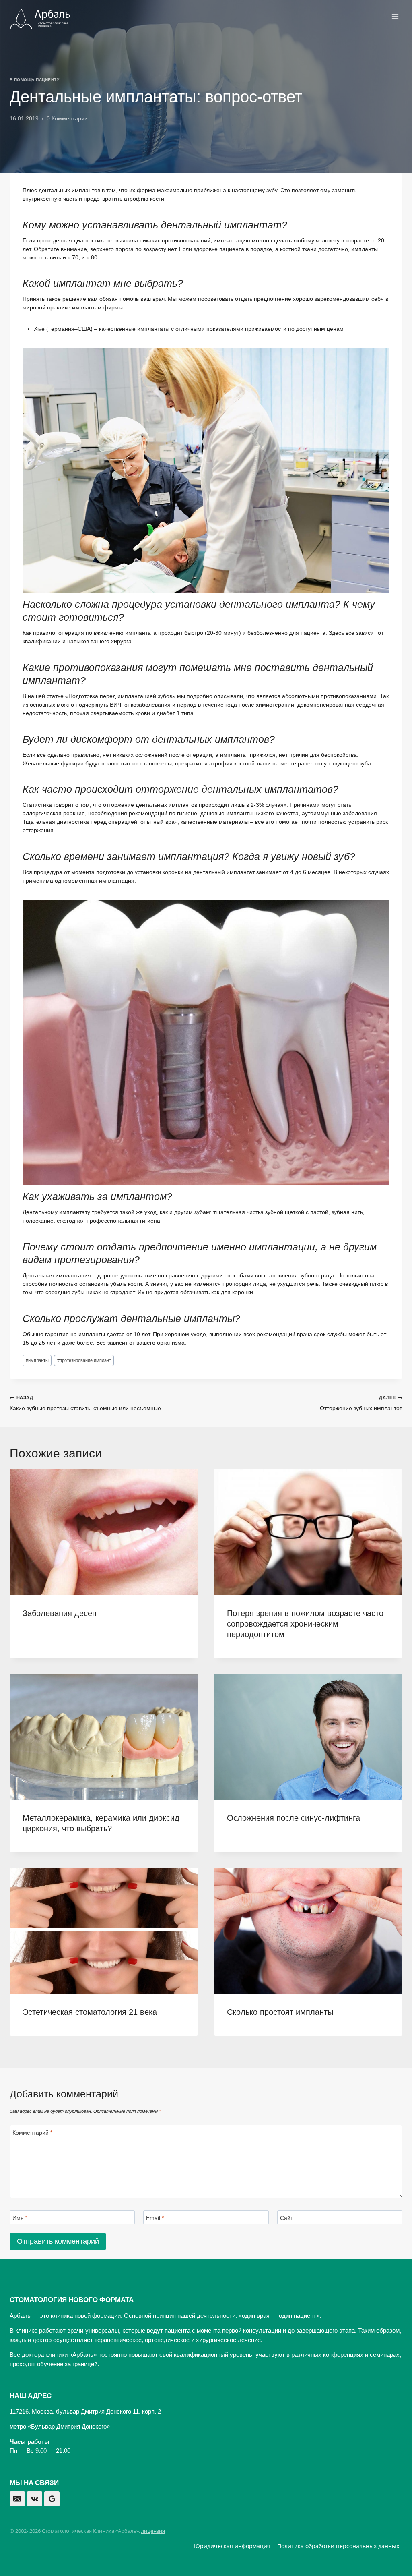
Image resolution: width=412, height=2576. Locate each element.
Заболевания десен (60, 1613)
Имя (20, 2217)
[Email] (17, 2499)
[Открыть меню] (395, 16)
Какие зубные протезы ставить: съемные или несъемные (85, 1403)
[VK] (35, 2499)
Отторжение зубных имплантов (361, 1403)
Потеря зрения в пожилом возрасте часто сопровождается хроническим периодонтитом (305, 1624)
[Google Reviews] (52, 2499)
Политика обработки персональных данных (338, 2546)
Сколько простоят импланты (280, 2012)
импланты (37, 1360)
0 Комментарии (67, 118)
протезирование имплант (84, 1360)
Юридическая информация (232, 2546)
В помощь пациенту (34, 80)
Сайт (286, 2217)
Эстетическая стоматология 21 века (90, 2012)
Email (155, 2217)
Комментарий (32, 2132)
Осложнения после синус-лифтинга (294, 1818)
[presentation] (104, 1532)
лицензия (153, 2531)
